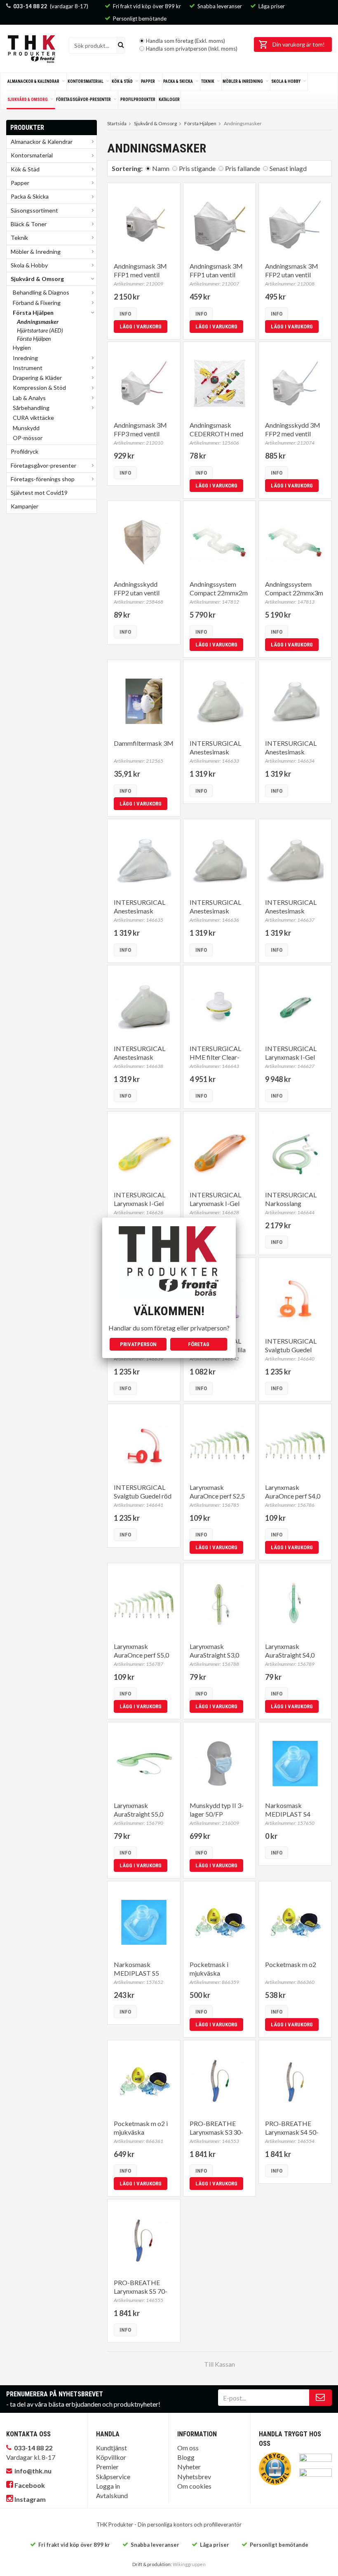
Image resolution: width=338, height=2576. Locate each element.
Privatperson (138, 1344)
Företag (199, 1344)
